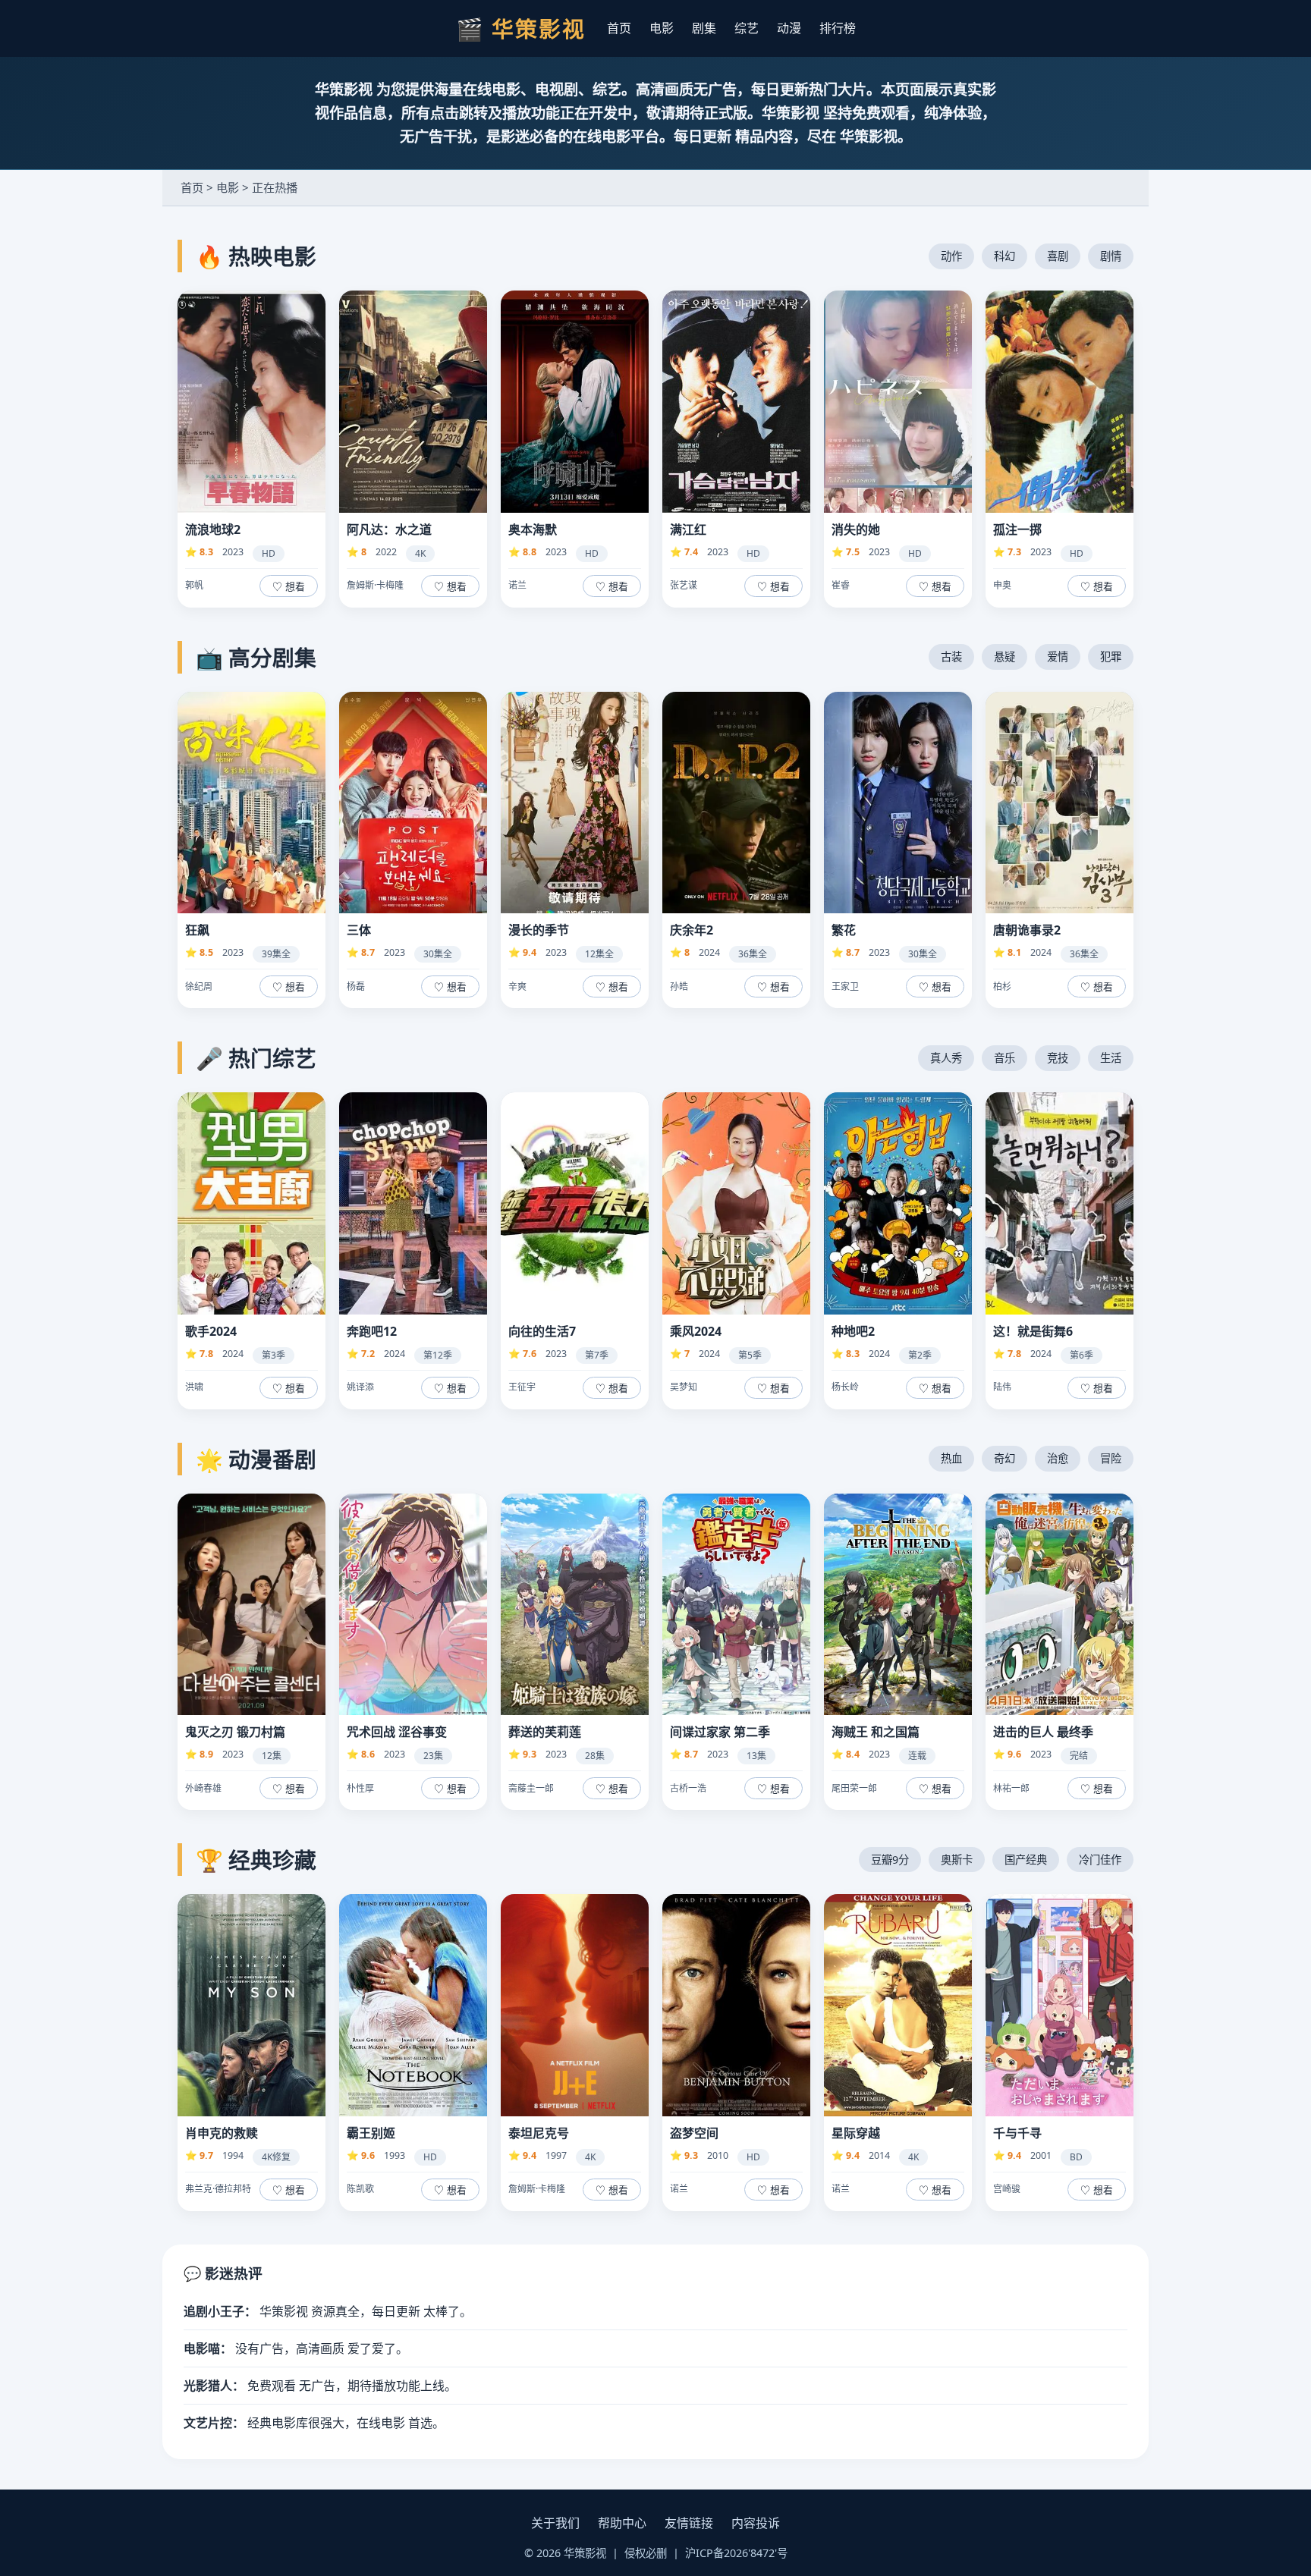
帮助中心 (622, 2523)
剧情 (1111, 256)
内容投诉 (756, 2523)
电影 (662, 28)
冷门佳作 (1100, 1860)
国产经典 (1026, 1860)
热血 (951, 1458)
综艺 (747, 28)
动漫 (789, 28)
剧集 (704, 28)
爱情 (1058, 657)
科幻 (1004, 256)
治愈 (1058, 1458)
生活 (1111, 1058)
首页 (619, 28)
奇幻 (1004, 1458)
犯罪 (1111, 657)
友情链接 (689, 2523)
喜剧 (1058, 256)
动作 (951, 256)
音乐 (1004, 1058)
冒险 (1111, 1458)
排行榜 (838, 28)
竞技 (1058, 1058)
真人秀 (946, 1058)
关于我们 (555, 2523)
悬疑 (1004, 657)
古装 (951, 657)
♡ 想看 (289, 587)
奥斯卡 (957, 1860)
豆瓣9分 (890, 1860)
